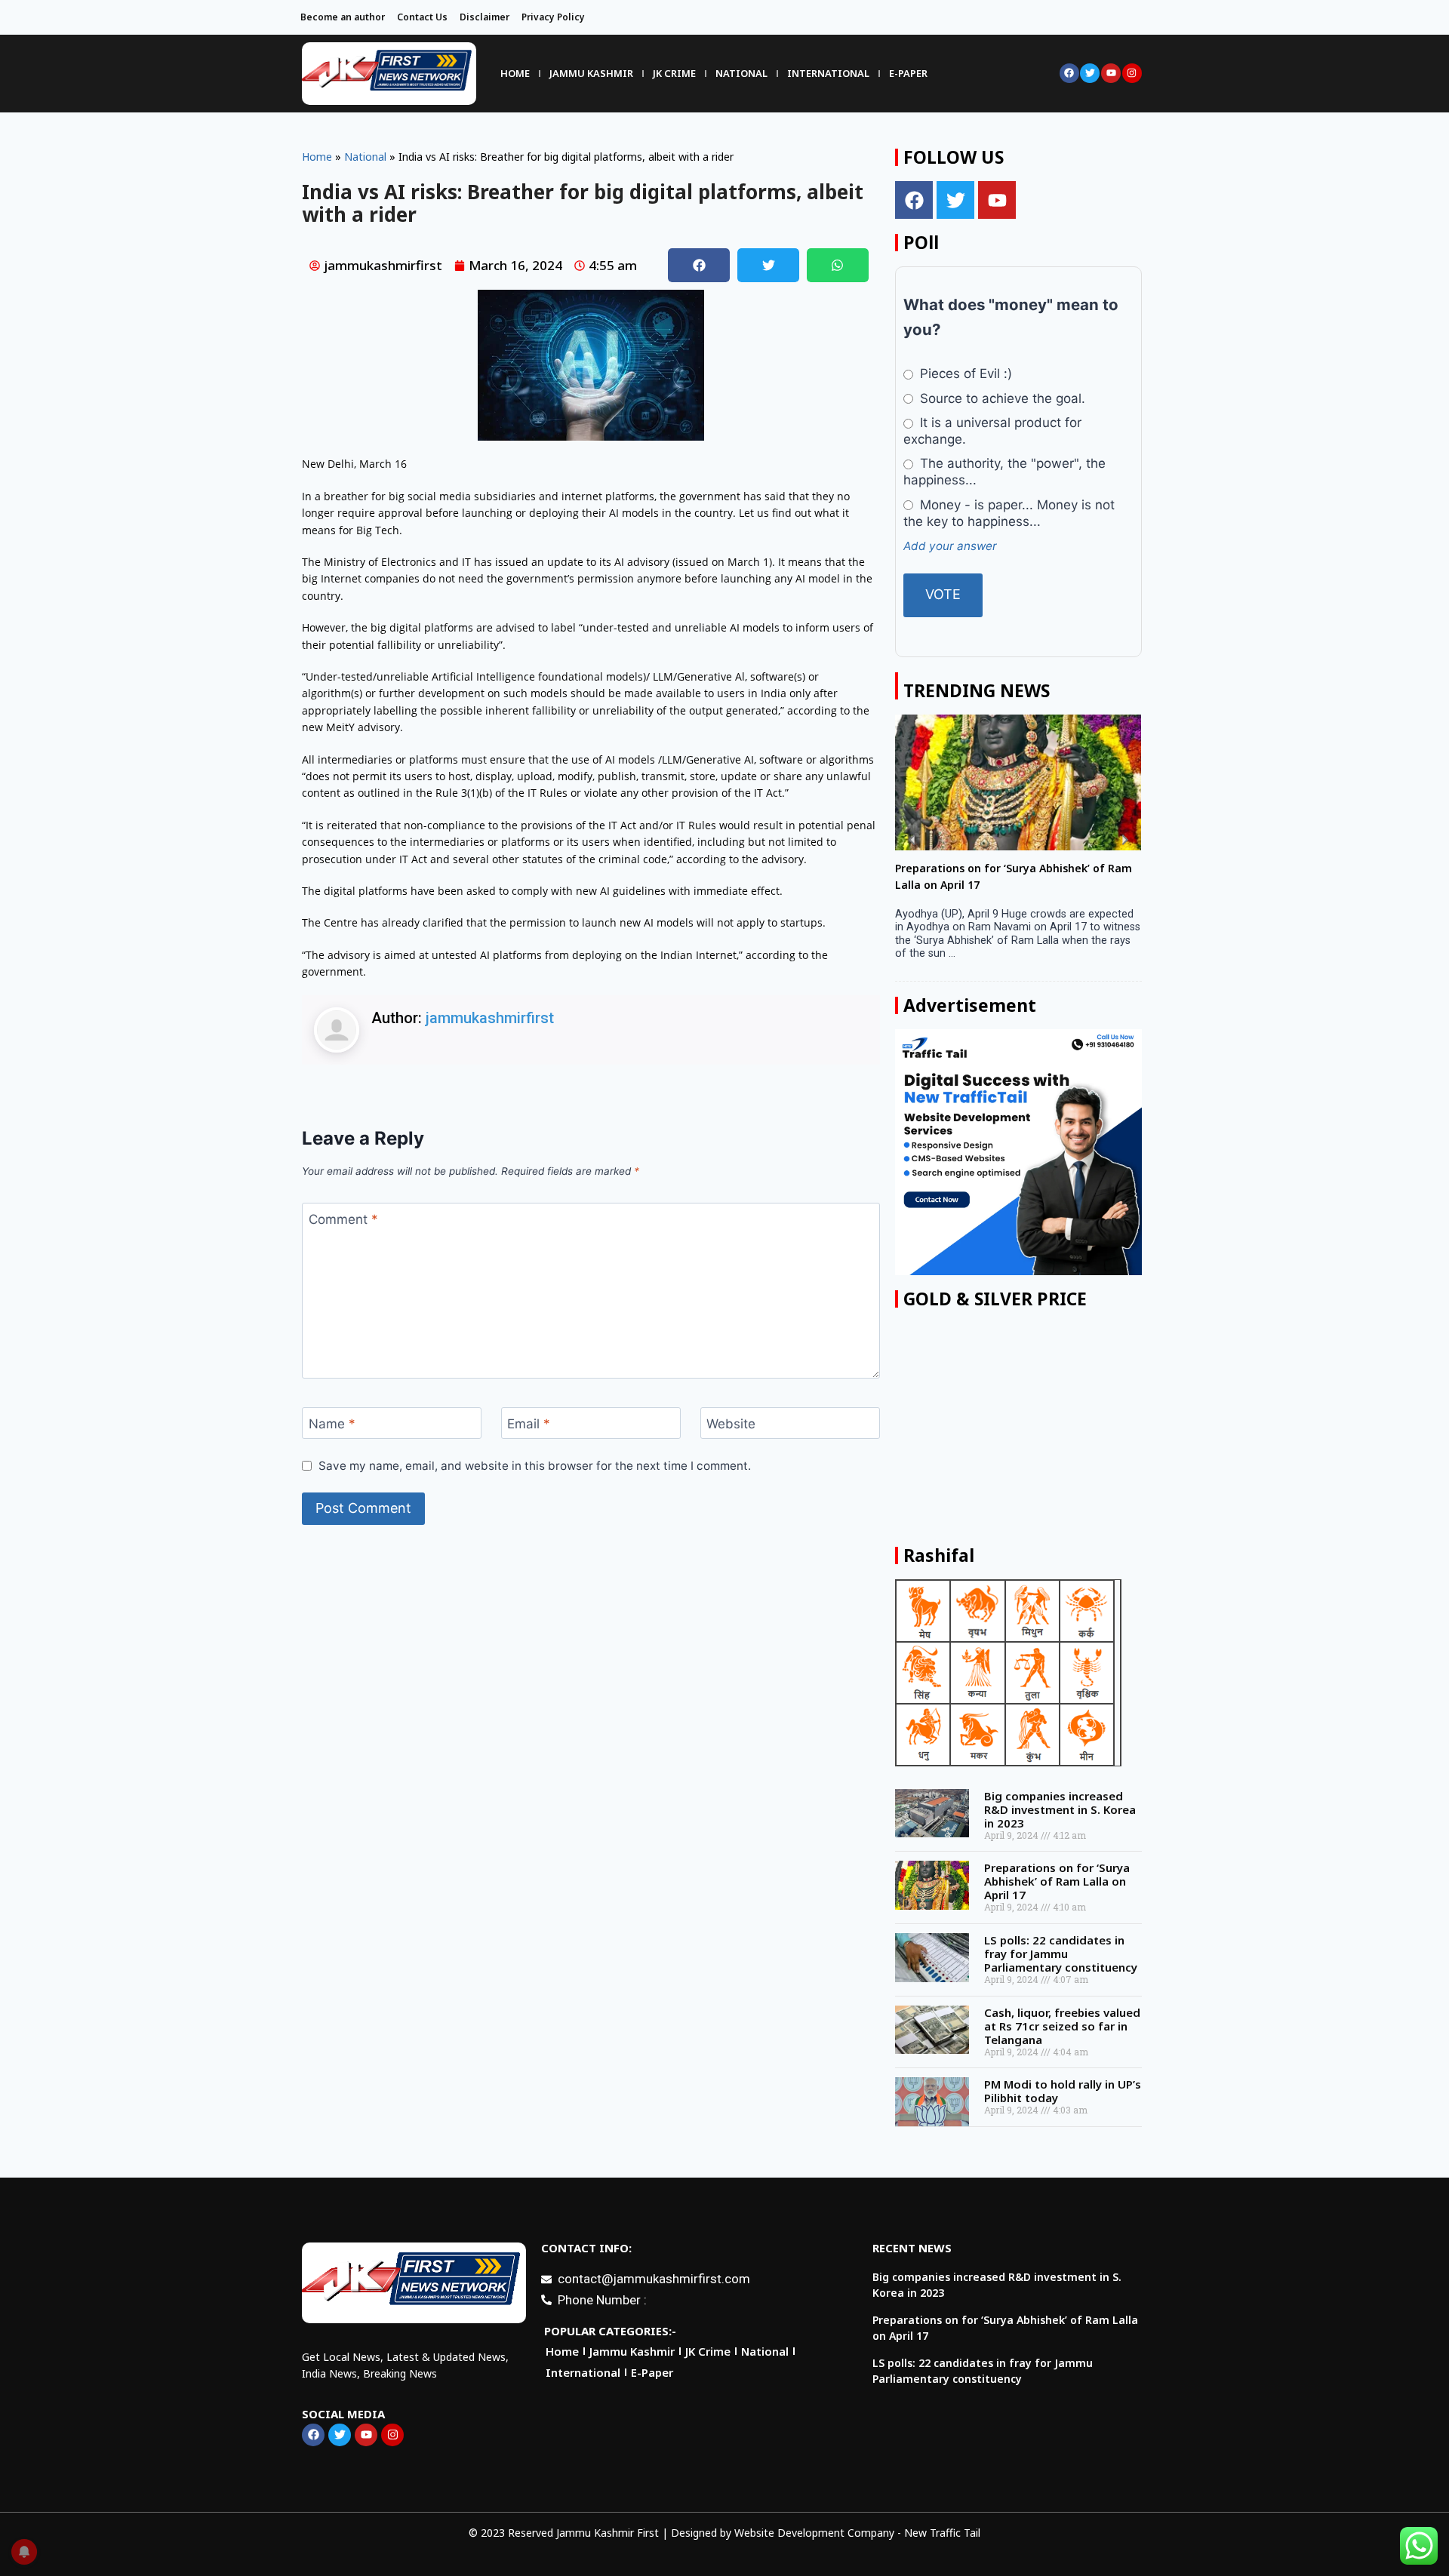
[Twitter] (1090, 73)
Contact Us (422, 17)
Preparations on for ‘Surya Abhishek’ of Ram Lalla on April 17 (1057, 1895)
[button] (699, 265)
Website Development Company (814, 2533)
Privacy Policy (553, 17)
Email (529, 1424)
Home (515, 73)
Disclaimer (485, 17)
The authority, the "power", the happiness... (1004, 472)
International (828, 73)
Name (332, 1424)
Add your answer (950, 546)
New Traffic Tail (942, 2533)
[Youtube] (1111, 73)
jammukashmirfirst (490, 1018)
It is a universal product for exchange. (992, 431)
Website (731, 1424)
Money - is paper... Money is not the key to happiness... (1009, 513)
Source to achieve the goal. (1001, 398)
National (741, 73)
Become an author (343, 17)
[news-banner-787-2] (1018, 1166)
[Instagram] (1132, 73)
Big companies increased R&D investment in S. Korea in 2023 (1060, 1823)
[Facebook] (1069, 73)
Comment (343, 1219)
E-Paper (908, 73)
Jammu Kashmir (591, 73)
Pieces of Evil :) (964, 373)
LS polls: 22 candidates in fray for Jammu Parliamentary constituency (1061, 1967)
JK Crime (674, 73)
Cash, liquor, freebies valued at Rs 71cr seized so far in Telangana (1062, 2040)
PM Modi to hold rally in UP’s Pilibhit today (1063, 2104)
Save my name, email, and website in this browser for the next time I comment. (535, 1466)
